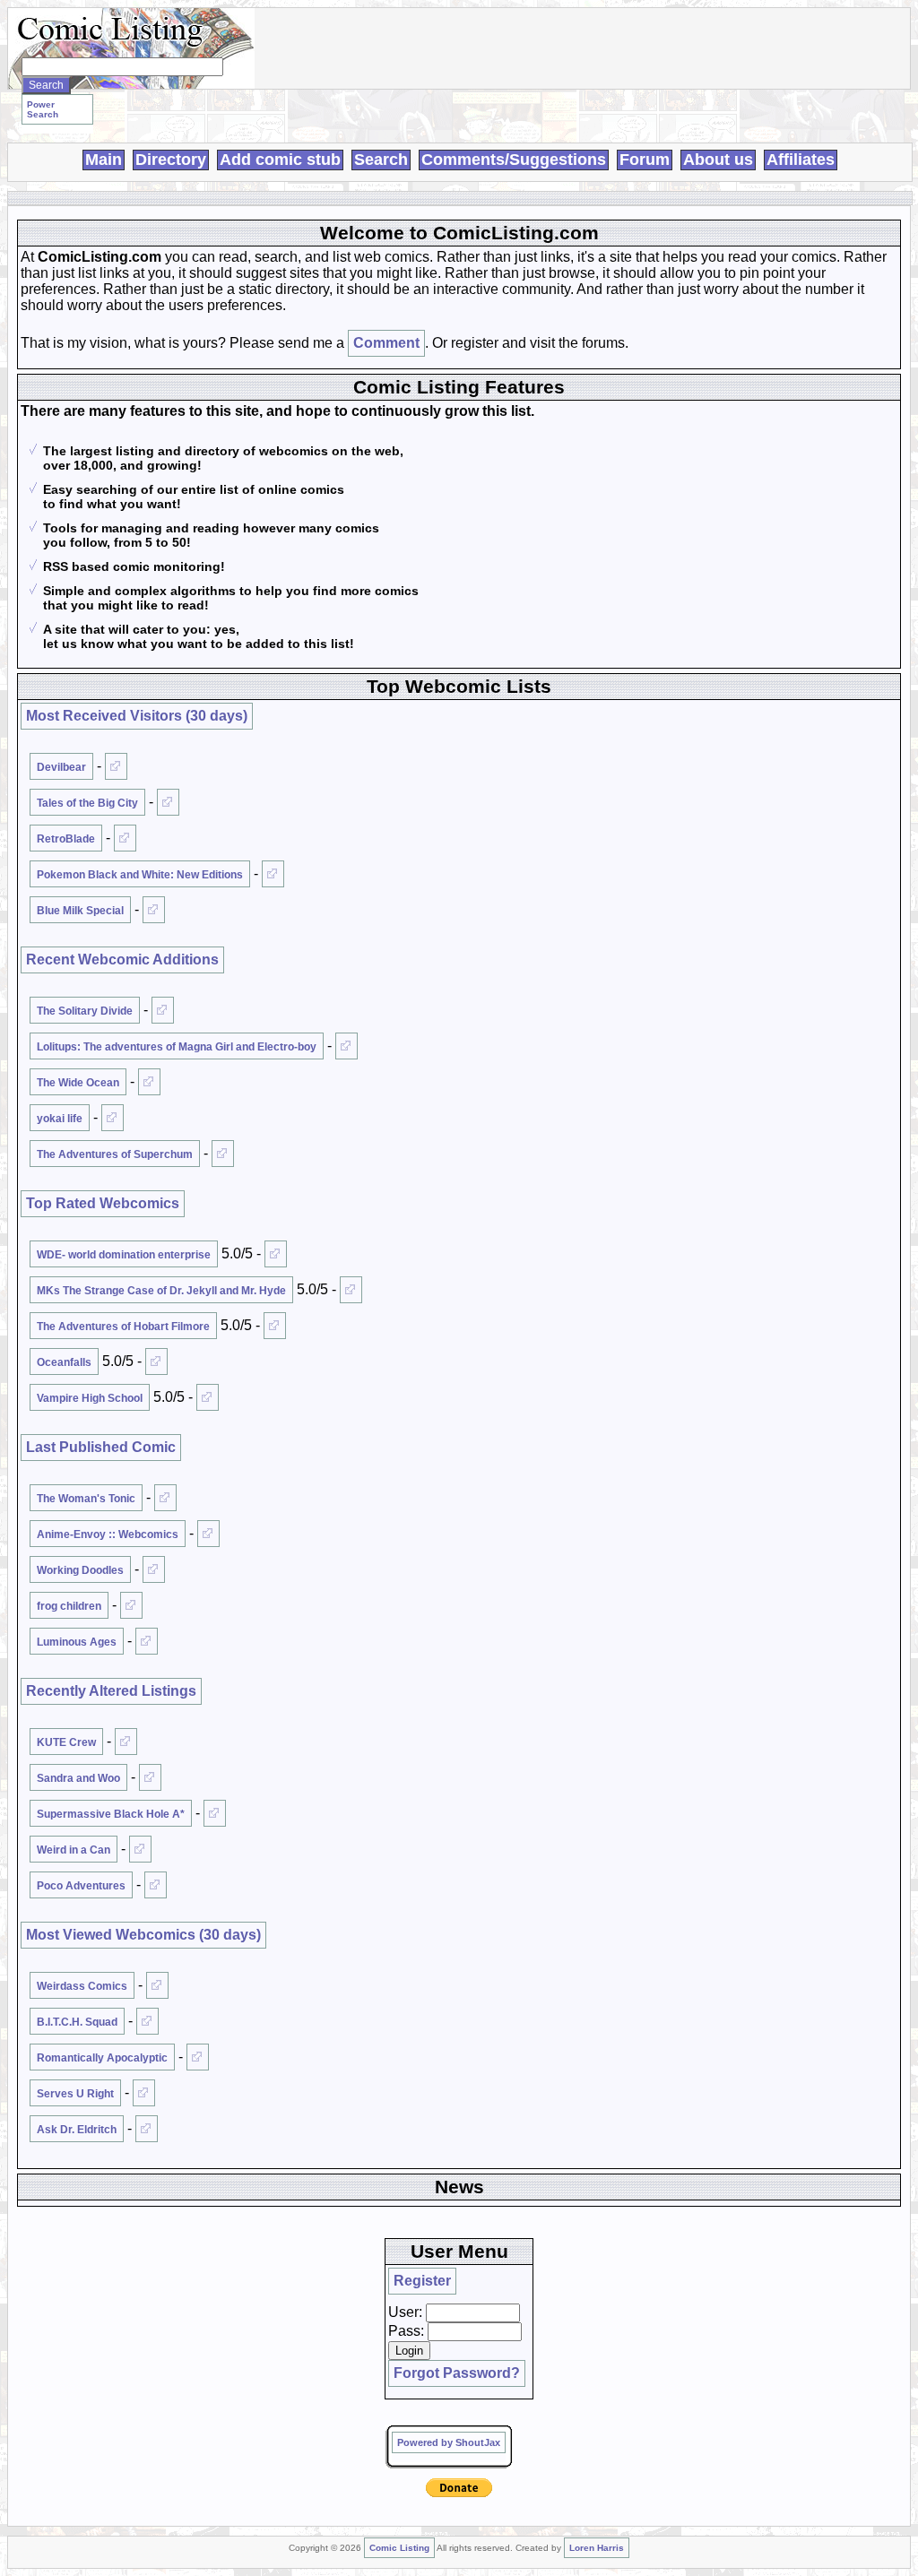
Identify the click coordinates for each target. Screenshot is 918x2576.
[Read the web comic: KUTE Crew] (126, 1742)
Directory (171, 160)
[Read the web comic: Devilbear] (116, 766)
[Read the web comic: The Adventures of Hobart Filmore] (275, 1326)
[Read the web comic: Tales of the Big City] (168, 802)
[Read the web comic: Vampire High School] (208, 1397)
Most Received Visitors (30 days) (137, 716)
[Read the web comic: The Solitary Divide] (163, 1010)
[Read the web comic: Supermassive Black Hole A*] (215, 1813)
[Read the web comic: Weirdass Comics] (157, 1985)
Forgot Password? (457, 2373)
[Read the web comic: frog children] (131, 1605)
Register (422, 2281)
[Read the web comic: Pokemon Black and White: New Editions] (273, 874)
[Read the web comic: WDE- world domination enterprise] (276, 1254)
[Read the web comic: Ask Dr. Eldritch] (147, 2129)
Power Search (43, 109)
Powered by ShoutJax (449, 2442)
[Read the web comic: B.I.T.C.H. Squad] (147, 2021)
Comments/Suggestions (514, 160)
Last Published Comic (101, 1447)
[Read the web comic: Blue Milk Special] (154, 910)
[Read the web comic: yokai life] (113, 1118)
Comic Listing (399, 2548)
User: (405, 2312)
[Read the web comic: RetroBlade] (125, 838)
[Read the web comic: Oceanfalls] (156, 1361)
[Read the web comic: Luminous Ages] (147, 1641)
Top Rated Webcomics (103, 1203)
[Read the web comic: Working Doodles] (154, 1569)
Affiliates (801, 160)
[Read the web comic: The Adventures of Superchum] (223, 1154)
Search (381, 160)
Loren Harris (597, 2548)
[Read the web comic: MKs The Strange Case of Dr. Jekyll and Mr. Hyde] (351, 1290)
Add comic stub (280, 160)
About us (718, 160)
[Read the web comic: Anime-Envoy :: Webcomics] (208, 1534)
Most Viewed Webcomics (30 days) (143, 1935)
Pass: (406, 2331)
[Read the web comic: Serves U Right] (144, 2093)
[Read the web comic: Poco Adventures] (156, 1885)
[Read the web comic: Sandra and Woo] (150, 1777)
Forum (645, 160)
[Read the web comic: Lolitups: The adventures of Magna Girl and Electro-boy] (346, 1046)
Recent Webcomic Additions (122, 960)
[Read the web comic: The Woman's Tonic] (165, 1498)
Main (104, 160)
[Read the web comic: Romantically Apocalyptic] (198, 2057)
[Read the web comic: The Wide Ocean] (149, 1082)
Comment (386, 343)
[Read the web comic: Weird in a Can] (140, 1849)
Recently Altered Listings (111, 1691)
